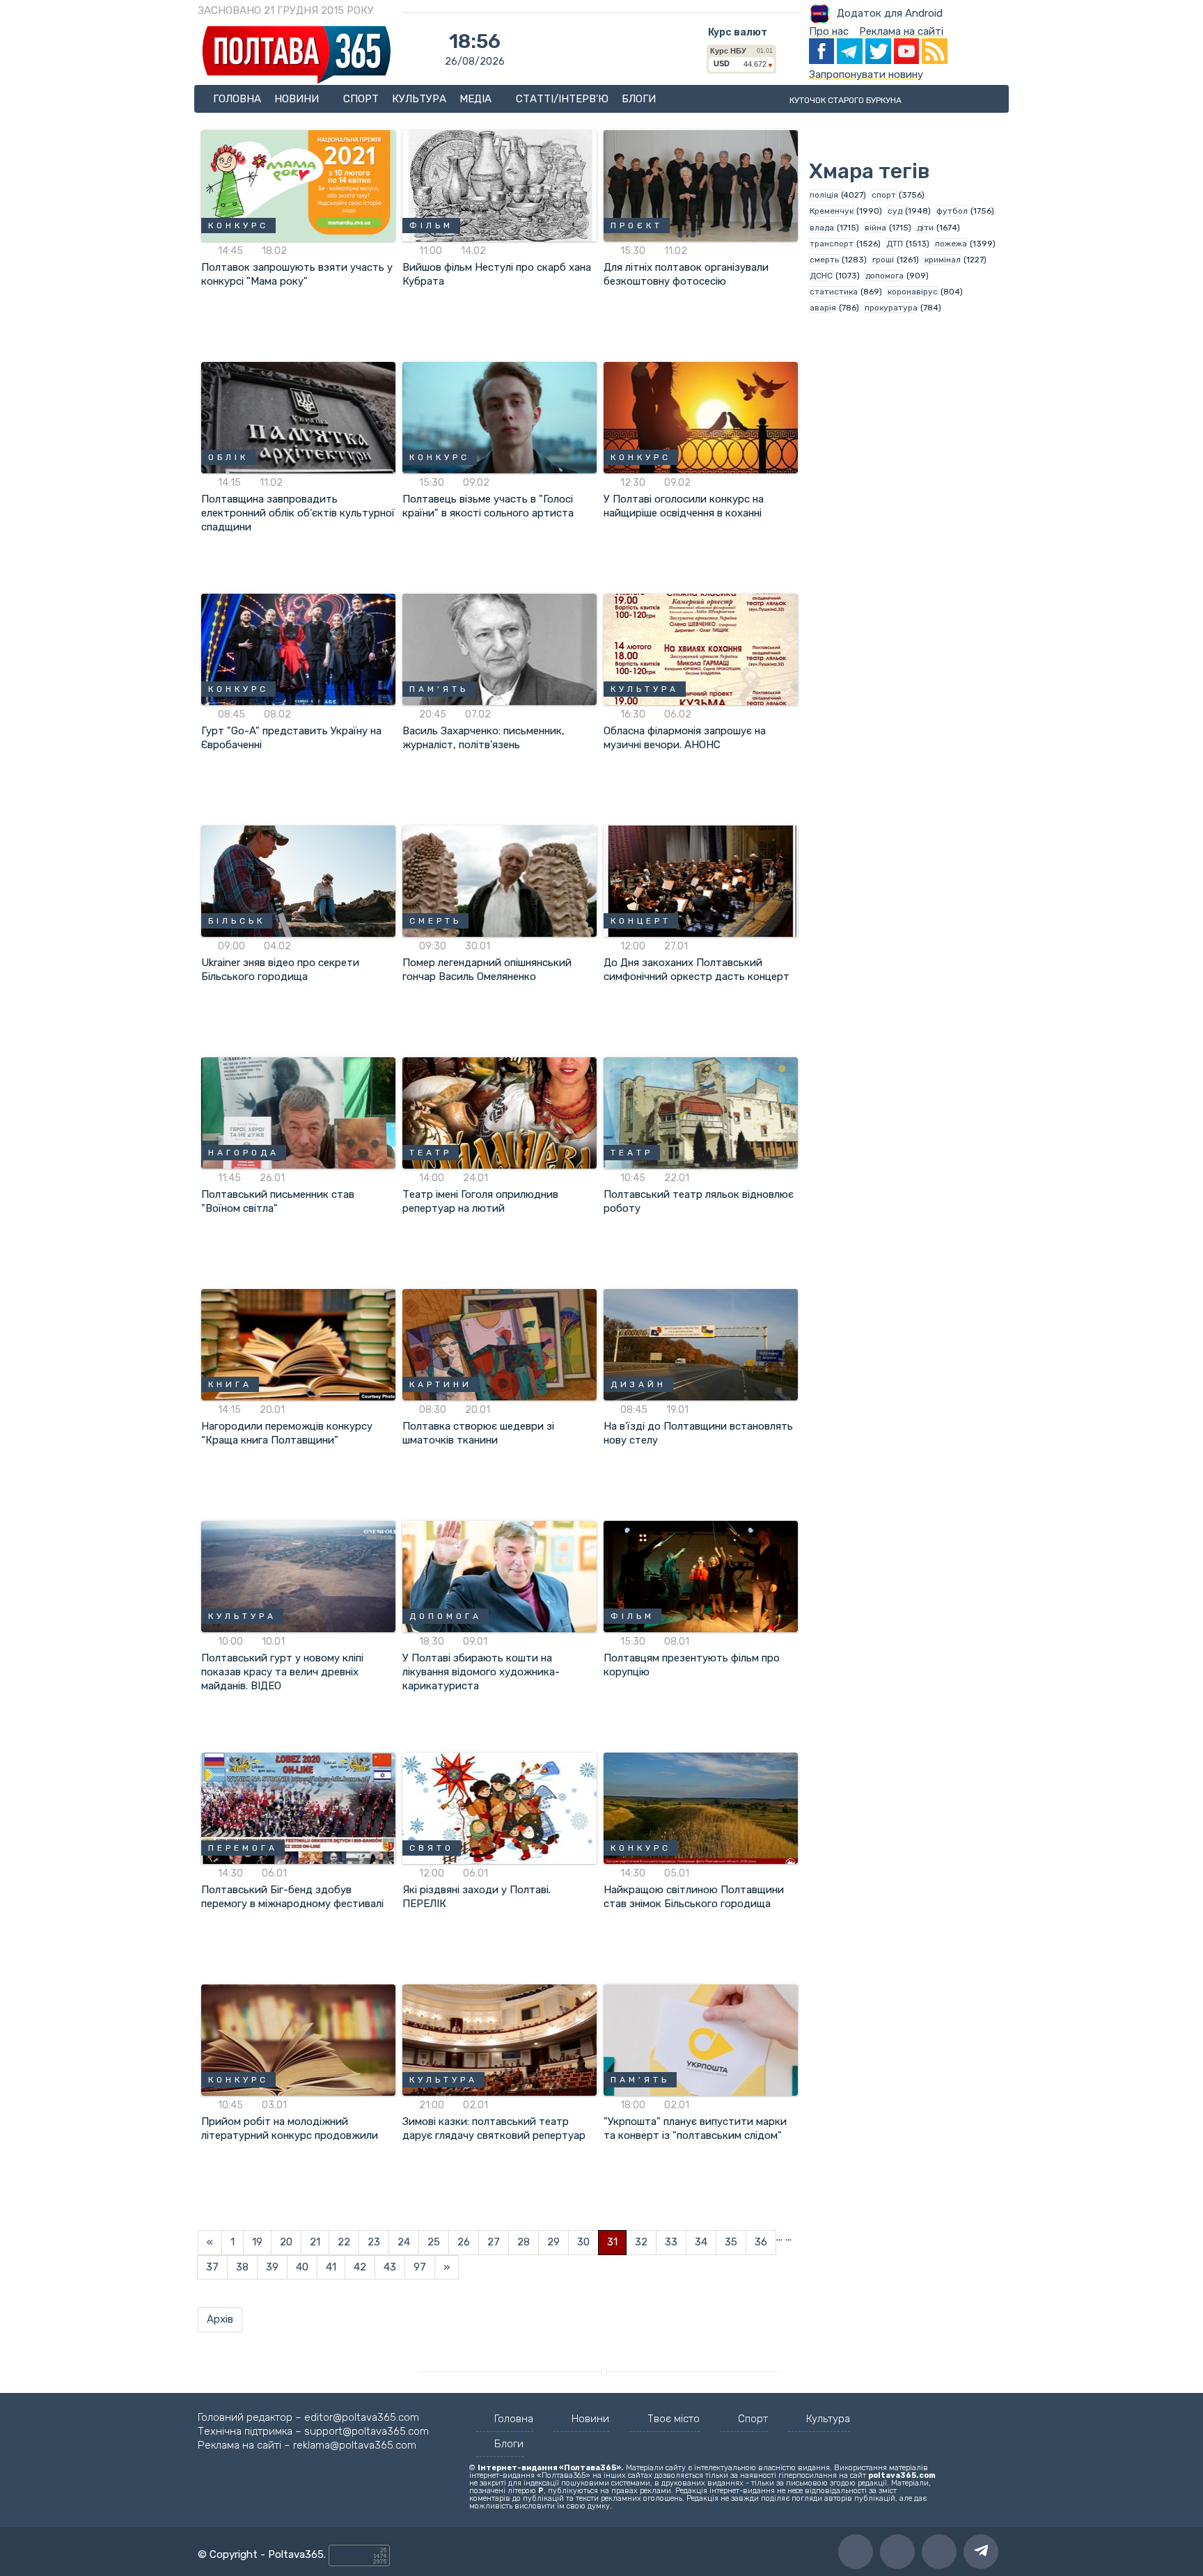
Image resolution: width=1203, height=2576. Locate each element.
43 (390, 2267)
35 (731, 2242)
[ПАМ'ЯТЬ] (500, 649)
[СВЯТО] (500, 1808)
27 (494, 2242)
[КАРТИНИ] (500, 1344)
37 (212, 2267)
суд (895, 211)
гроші (883, 260)
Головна (237, 99)
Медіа (477, 99)
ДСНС (821, 276)
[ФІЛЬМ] (500, 185)
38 (242, 2267)
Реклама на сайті (901, 31)
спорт (884, 195)
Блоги (639, 99)
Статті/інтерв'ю (562, 99)
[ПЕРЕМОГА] (298, 1808)
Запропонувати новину (866, 74)
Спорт (361, 99)
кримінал (943, 260)
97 (420, 2267)
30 (583, 2242)
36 (761, 2242)
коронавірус (913, 292)
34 (701, 2242)
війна (875, 228)
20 (286, 2242)
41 (331, 2267)
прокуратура (891, 308)
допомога (884, 276)
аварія (823, 308)
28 (524, 2242)
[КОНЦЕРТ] (701, 880)
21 (315, 2242)
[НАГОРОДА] (298, 1112)
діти (925, 228)
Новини (298, 99)
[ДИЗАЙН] (701, 1344)
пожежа (951, 244)
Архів (220, 2319)
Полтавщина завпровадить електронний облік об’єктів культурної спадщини (298, 513)
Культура (419, 99)
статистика (834, 292)
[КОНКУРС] (298, 185)
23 (374, 2242)
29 (553, 2242)
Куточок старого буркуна (846, 100)
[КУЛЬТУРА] (701, 649)
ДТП (895, 244)
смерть (824, 260)
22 (344, 2242)
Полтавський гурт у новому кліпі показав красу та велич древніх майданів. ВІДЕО (282, 1672)
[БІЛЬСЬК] (298, 880)
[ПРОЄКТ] (701, 185)
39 (272, 2267)
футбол (952, 211)
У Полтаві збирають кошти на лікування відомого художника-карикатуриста (481, 1672)
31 (612, 2242)
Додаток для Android (890, 13)
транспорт (832, 244)
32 (641, 2242)
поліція (824, 195)
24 (404, 2242)
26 (464, 2242)
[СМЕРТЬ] (500, 880)
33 (671, 2242)
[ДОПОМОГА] (500, 1576)
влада (822, 228)
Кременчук (832, 211)
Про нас (829, 31)
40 (302, 2267)
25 (434, 2242)
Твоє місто (674, 2419)
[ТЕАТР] (500, 1112)
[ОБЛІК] (298, 417)
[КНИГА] (298, 1344)
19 (257, 2242)
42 (360, 2267)
